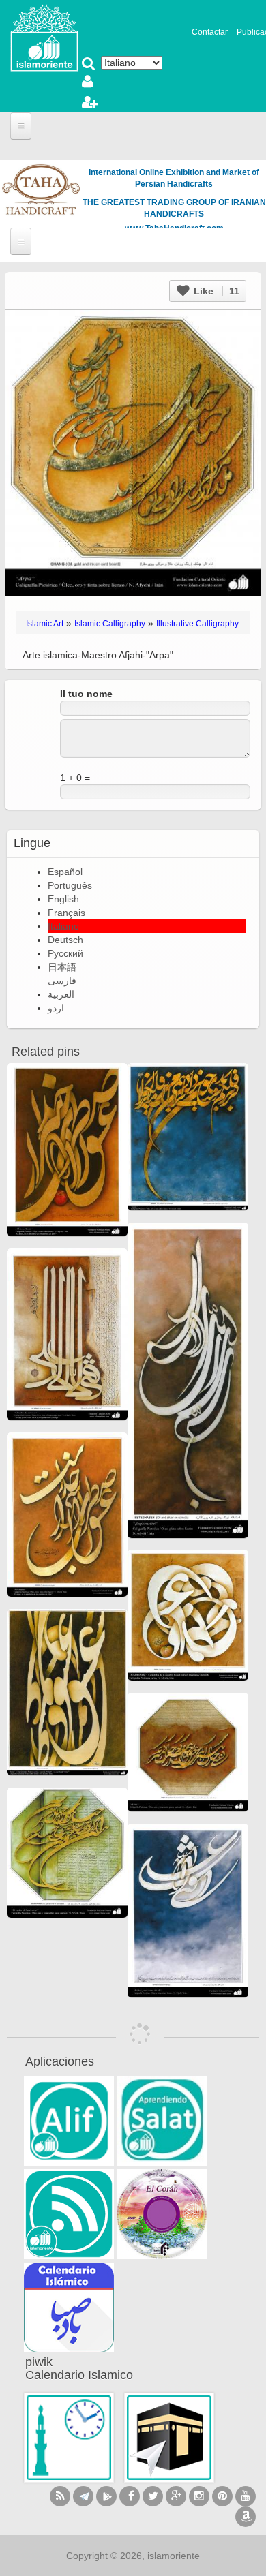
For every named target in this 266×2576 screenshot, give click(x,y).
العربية (61, 994)
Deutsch (65, 940)
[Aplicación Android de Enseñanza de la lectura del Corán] (69, 2121)
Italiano (63, 926)
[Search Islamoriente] (89, 65)
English (63, 899)
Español (65, 872)
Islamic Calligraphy (110, 624)
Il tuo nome (86, 694)
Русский (65, 953)
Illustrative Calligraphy (197, 624)
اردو (56, 1008)
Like (215, 291)
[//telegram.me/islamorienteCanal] (83, 2496)
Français (66, 913)
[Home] (44, 37)
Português (70, 885)
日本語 (62, 967)
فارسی (62, 981)
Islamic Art (45, 624)
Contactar (210, 32)
